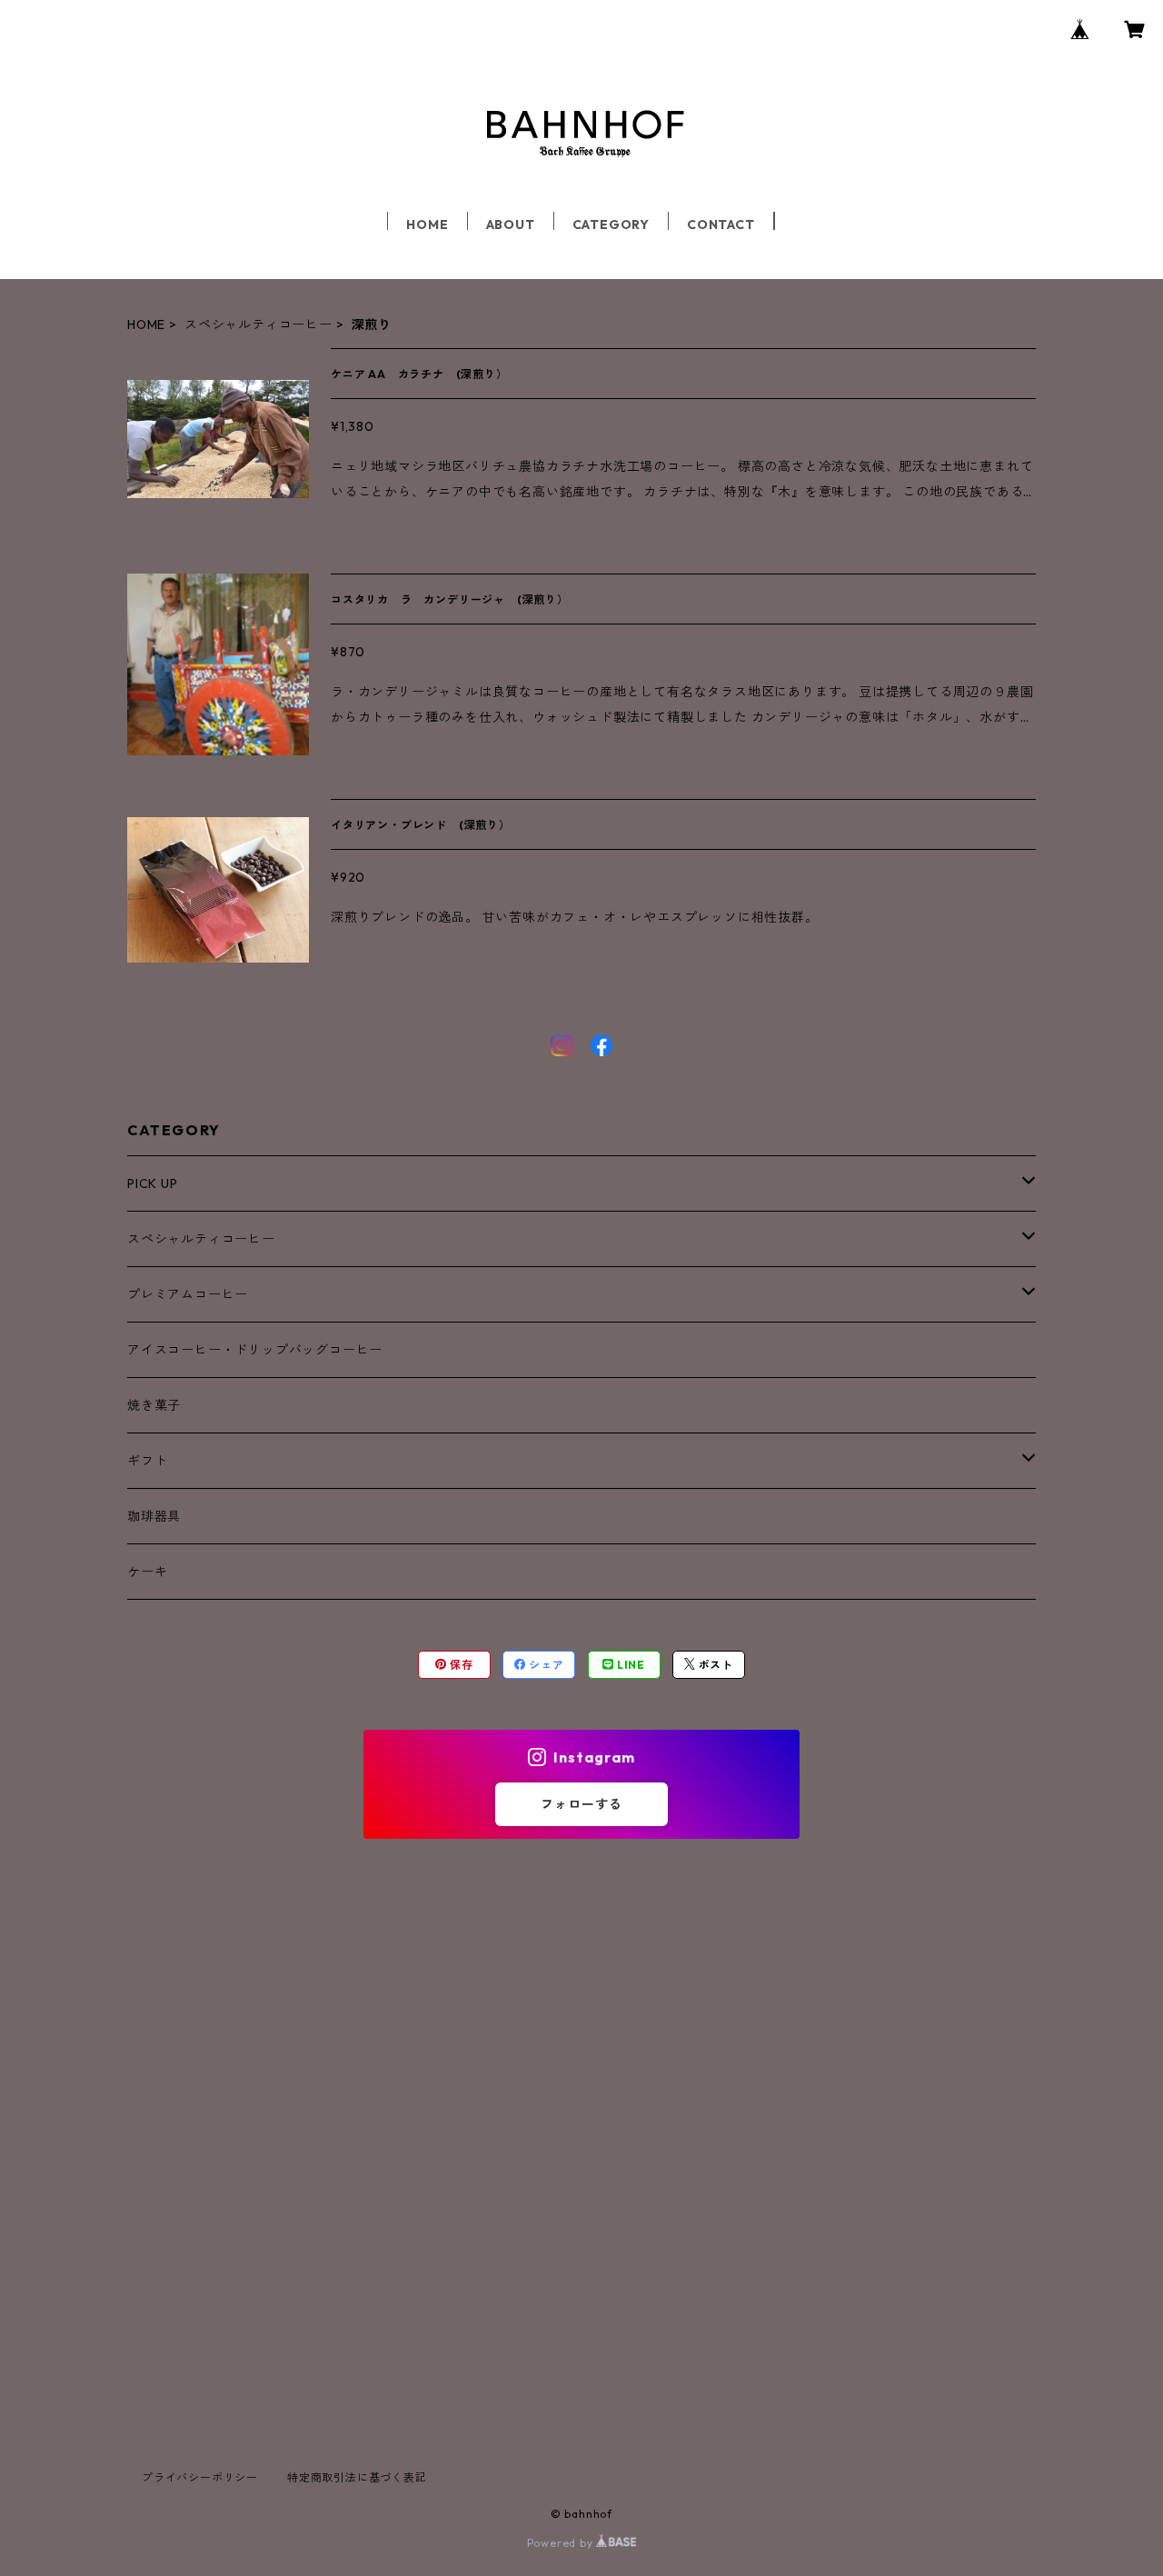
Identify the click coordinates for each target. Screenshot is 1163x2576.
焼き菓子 (154, 1405)
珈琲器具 (154, 1516)
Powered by (562, 2543)
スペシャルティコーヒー (258, 324)
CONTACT (721, 225)
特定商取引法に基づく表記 (357, 2477)
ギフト (147, 1461)
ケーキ (147, 1572)
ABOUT (511, 225)
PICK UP (153, 1183)
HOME (427, 225)
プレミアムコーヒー (188, 1294)
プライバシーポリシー (200, 2477)
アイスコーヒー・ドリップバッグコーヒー (255, 1350)
